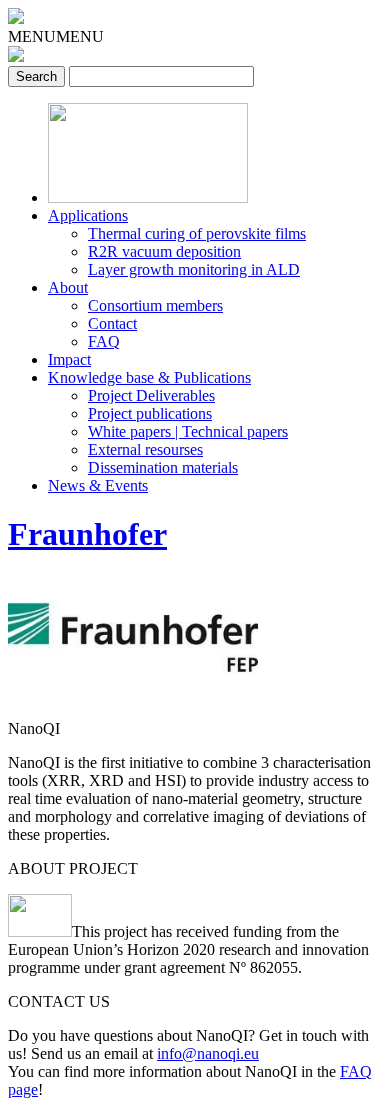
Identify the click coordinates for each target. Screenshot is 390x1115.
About (68, 287)
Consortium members (155, 305)
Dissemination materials (163, 467)
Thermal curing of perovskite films (197, 233)
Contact (112, 323)
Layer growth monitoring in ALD (194, 269)
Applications (88, 215)
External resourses (145, 449)
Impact (69, 359)
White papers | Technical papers (188, 431)
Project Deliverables (151, 395)
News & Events (98, 485)
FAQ (104, 341)
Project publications (150, 413)
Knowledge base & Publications (149, 377)
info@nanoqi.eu (208, 1053)
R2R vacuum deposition (164, 251)
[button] (56, 36)
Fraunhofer (87, 534)
